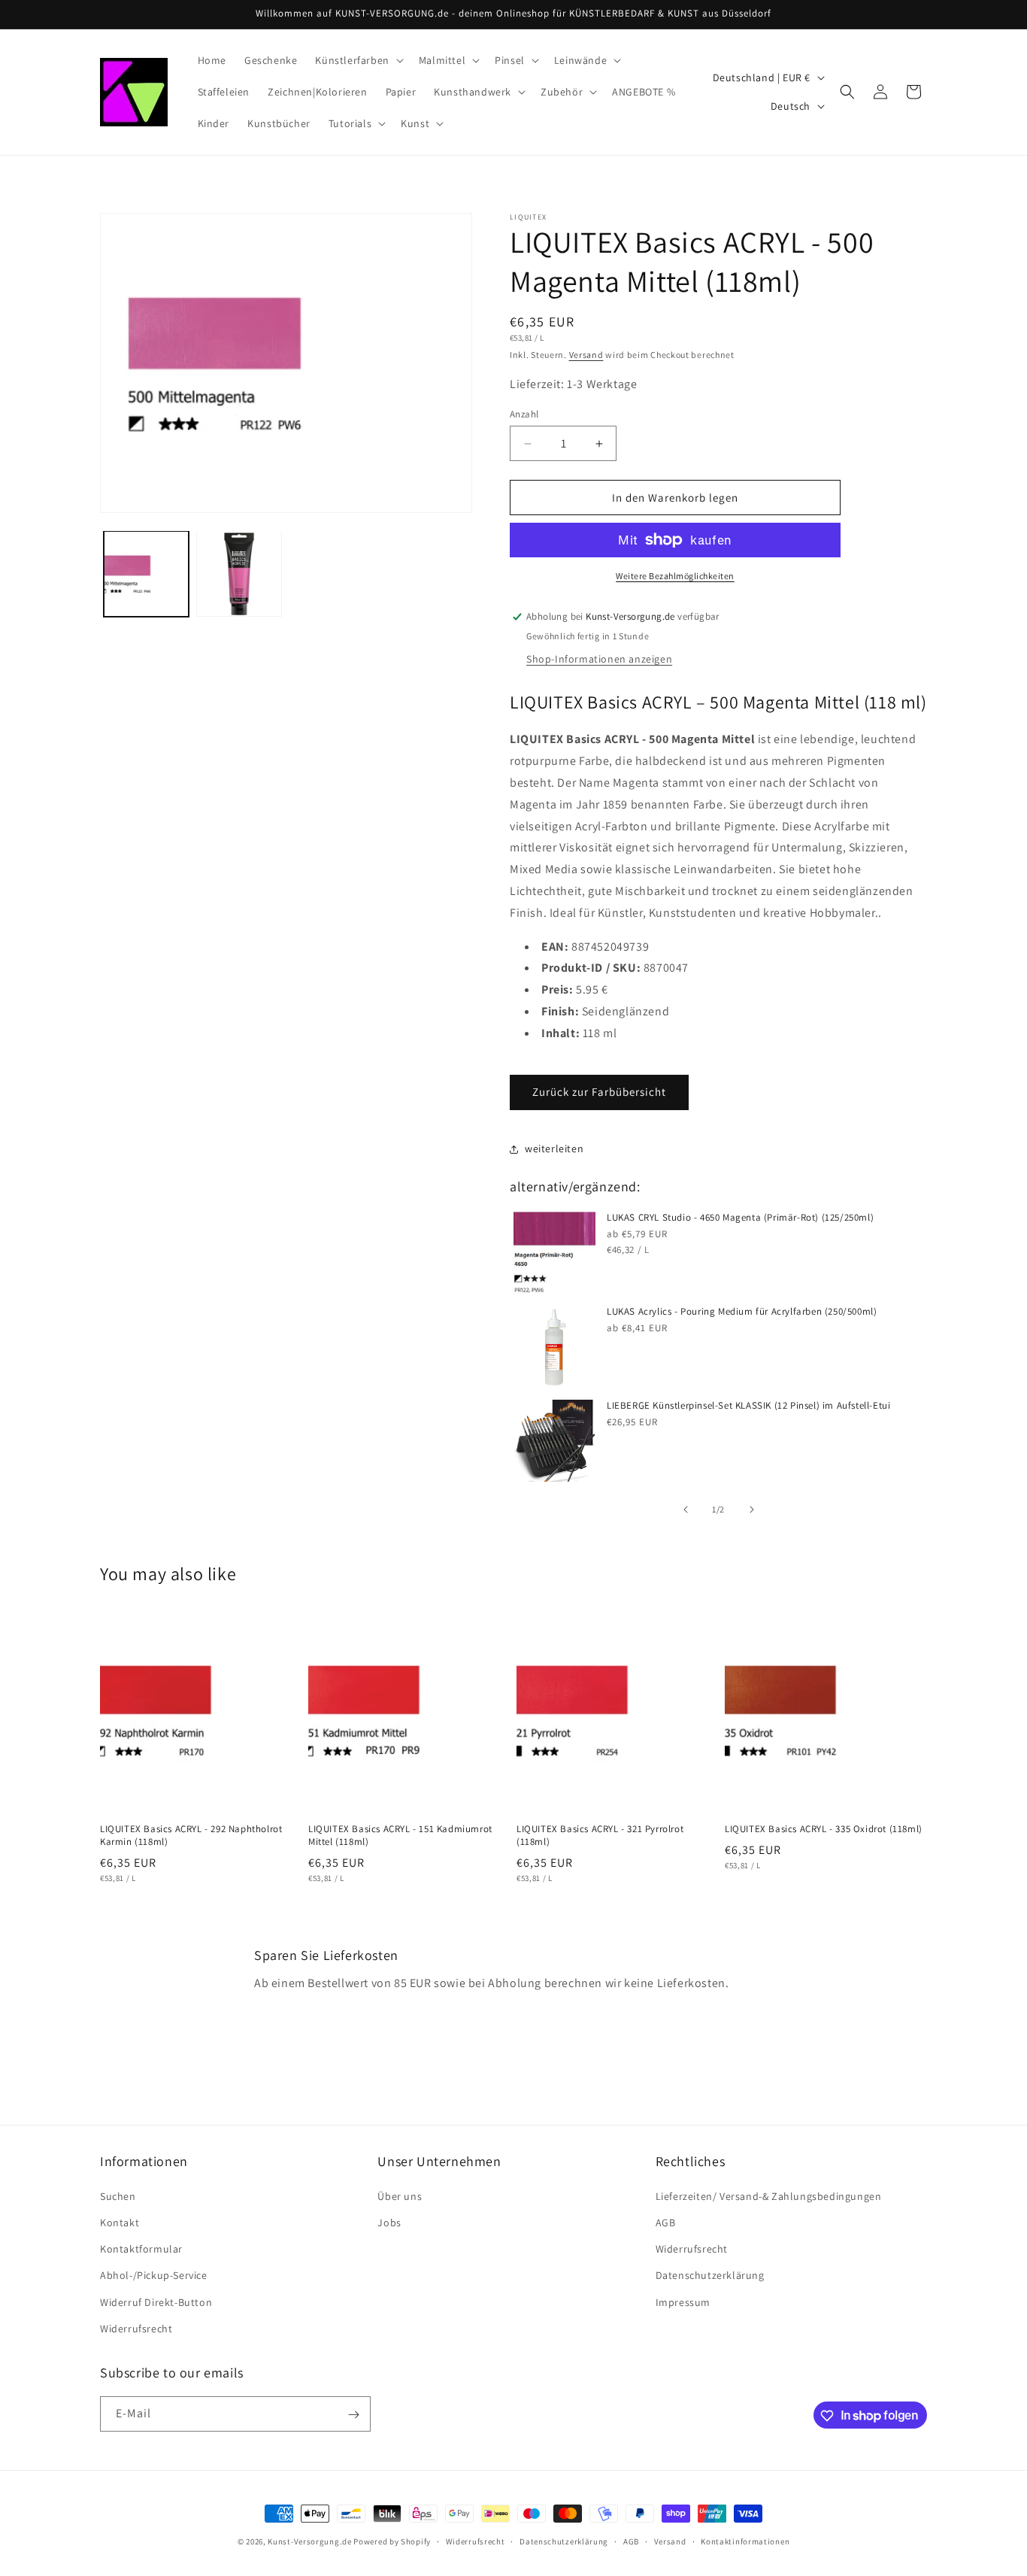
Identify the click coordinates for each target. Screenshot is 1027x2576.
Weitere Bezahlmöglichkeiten (675, 576)
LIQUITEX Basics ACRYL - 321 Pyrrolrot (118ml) (600, 1836)
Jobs (389, 2222)
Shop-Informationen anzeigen (599, 659)
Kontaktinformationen (745, 2541)
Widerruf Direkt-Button (156, 2301)
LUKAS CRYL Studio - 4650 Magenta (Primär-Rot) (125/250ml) (740, 1218)
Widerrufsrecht (136, 2328)
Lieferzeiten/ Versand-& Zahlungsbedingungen (769, 2195)
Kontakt (120, 2222)
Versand (586, 355)
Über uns (400, 2195)
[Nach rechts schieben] (752, 1509)
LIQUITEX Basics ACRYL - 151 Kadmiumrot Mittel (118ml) (400, 1836)
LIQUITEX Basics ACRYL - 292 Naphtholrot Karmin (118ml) (191, 1836)
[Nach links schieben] (686, 1509)
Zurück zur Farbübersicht (599, 1092)
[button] (357, 60)
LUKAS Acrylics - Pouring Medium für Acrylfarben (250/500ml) (742, 1312)
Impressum (683, 2301)
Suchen (118, 2195)
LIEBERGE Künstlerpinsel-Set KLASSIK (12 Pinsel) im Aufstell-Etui (748, 1406)
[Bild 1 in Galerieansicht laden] (146, 573)
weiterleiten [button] (554, 1148)
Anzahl (524, 414)
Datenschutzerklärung (710, 2275)
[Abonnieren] (353, 2415)
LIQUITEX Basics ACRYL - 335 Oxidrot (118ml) (824, 1830)
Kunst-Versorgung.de (309, 2541)
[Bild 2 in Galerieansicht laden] (239, 573)
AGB (666, 2222)
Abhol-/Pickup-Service (154, 2275)
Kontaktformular (141, 2248)
